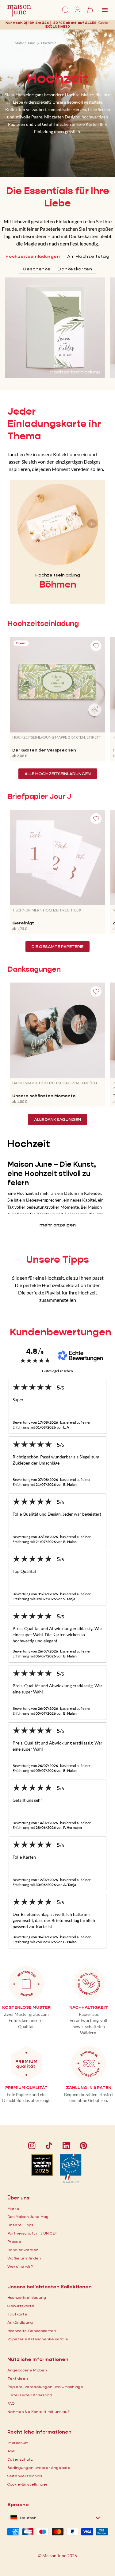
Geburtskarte (21, 2306)
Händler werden (23, 2250)
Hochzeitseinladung (27, 2297)
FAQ (11, 2403)
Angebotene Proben (27, 2370)
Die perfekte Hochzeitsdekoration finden (58, 1285)
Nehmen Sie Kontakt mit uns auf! (39, 2412)
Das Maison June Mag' (28, 2217)
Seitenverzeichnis (25, 2476)
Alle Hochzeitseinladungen (58, 774)
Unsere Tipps (20, 2225)
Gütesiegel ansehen (57, 1371)
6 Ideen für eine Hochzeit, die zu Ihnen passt (58, 1278)
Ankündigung (20, 2322)
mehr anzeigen (58, 1225)
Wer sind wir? (20, 2266)
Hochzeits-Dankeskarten (32, 2331)
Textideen (18, 2378)
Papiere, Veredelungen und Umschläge (45, 2387)
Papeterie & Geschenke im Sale (38, 2339)
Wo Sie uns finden (24, 2258)
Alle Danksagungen (57, 1119)
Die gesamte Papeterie (57, 947)
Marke (13, 2209)
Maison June (25, 43)
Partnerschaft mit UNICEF (32, 2233)
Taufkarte (17, 2314)
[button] (58, 26)
